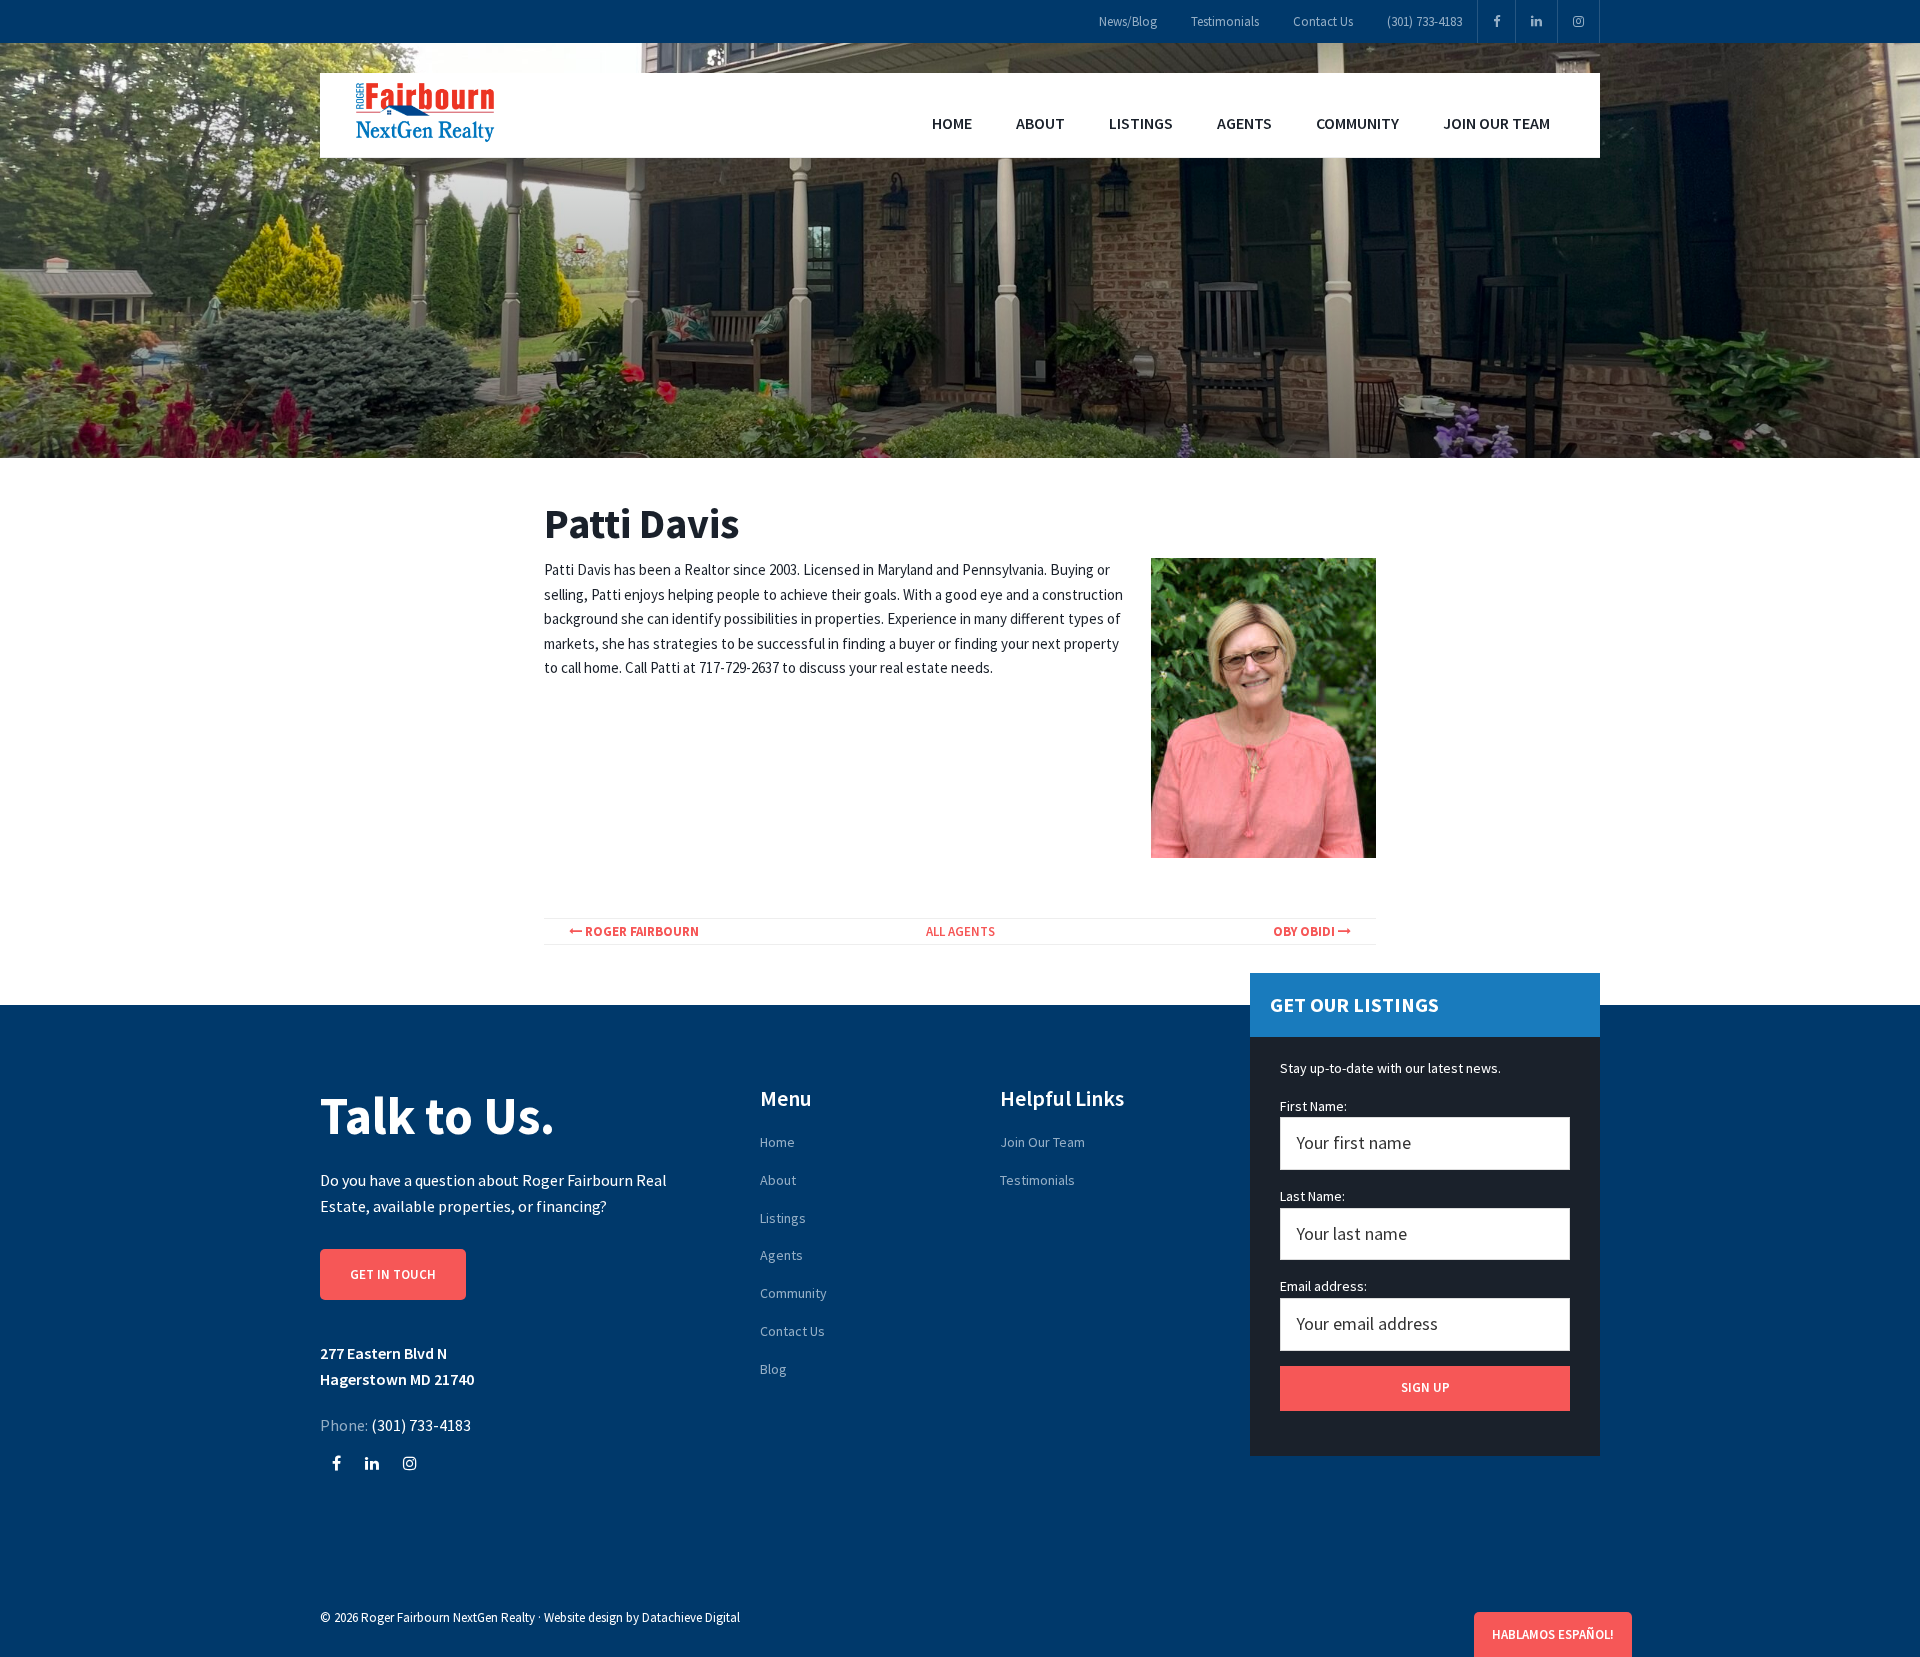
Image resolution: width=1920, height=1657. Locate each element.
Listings (783, 1218)
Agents (781, 1255)
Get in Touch (393, 1274)
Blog (773, 1369)
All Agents (960, 931)
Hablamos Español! (1553, 1634)
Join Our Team (1042, 1142)
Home (777, 1142)
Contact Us (792, 1331)
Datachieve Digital (691, 1617)
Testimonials (1037, 1180)
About (778, 1180)
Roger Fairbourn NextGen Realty (448, 1617)
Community (793, 1293)
